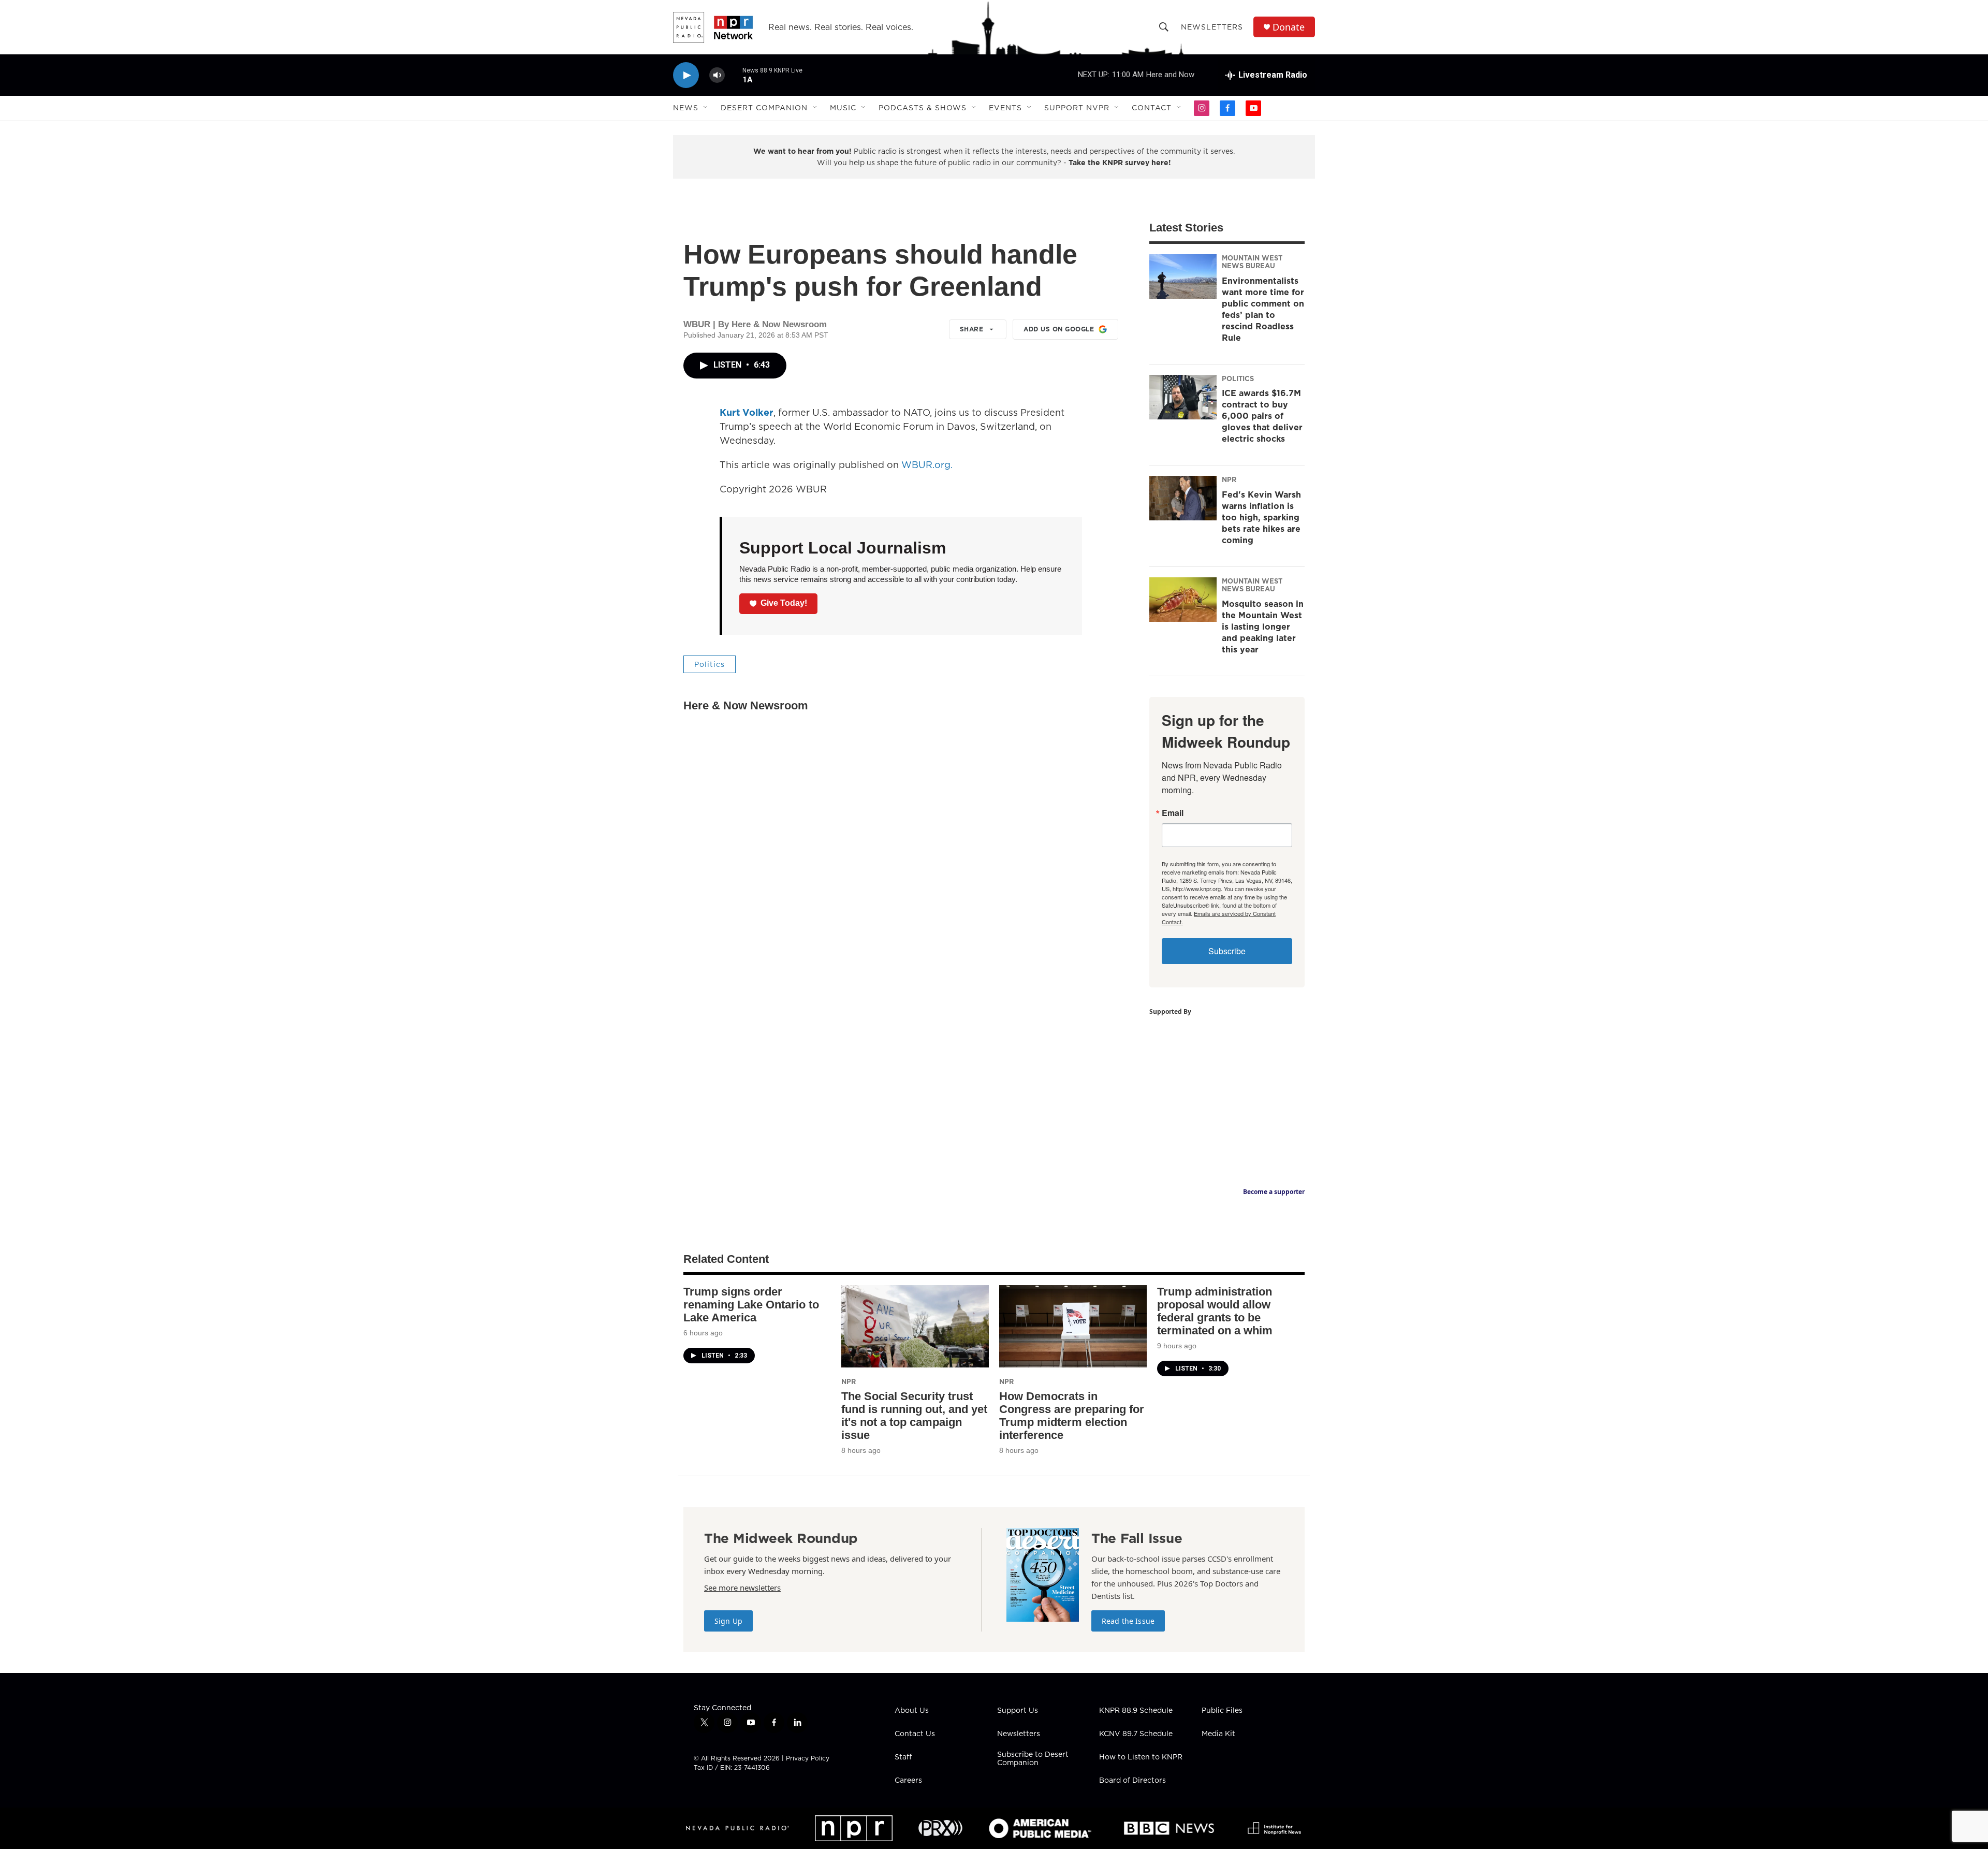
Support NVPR (1077, 108)
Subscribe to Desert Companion (1033, 1759)
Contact (1152, 108)
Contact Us (915, 1734)
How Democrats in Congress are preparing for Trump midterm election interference (1072, 1416)
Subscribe (1227, 951)
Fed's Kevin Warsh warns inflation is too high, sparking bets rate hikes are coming (1261, 517)
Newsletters (1212, 27)
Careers (908, 1781)
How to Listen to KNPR (1141, 1757)
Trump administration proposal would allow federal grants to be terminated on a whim (1215, 1311)
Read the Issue (1128, 1621)
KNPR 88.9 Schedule (1136, 1711)
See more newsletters (742, 1588)
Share (972, 329)
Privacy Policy (808, 1758)
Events (1005, 108)
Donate (1289, 27)
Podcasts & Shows (923, 108)
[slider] (734, 75)
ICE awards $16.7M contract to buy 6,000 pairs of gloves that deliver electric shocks (1262, 416)
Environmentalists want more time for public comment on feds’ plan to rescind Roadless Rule (1263, 309)
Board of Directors (1132, 1781)
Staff (903, 1757)
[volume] (717, 75)
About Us (912, 1711)
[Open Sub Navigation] (706, 108)
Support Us (1018, 1711)
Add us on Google (1059, 329)
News (686, 108)
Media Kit (1218, 1734)
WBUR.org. (927, 465)
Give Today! (784, 603)
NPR (1229, 479)
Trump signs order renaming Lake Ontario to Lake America (751, 1305)
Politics (710, 664)
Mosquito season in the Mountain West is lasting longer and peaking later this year (1263, 627)
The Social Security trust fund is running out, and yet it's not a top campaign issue (914, 1416)
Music (843, 108)
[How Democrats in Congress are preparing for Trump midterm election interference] (1073, 1326)
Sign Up (728, 1621)
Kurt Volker (747, 412)
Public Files (1222, 1711)
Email (1173, 813)
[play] (686, 75)
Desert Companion (764, 108)
